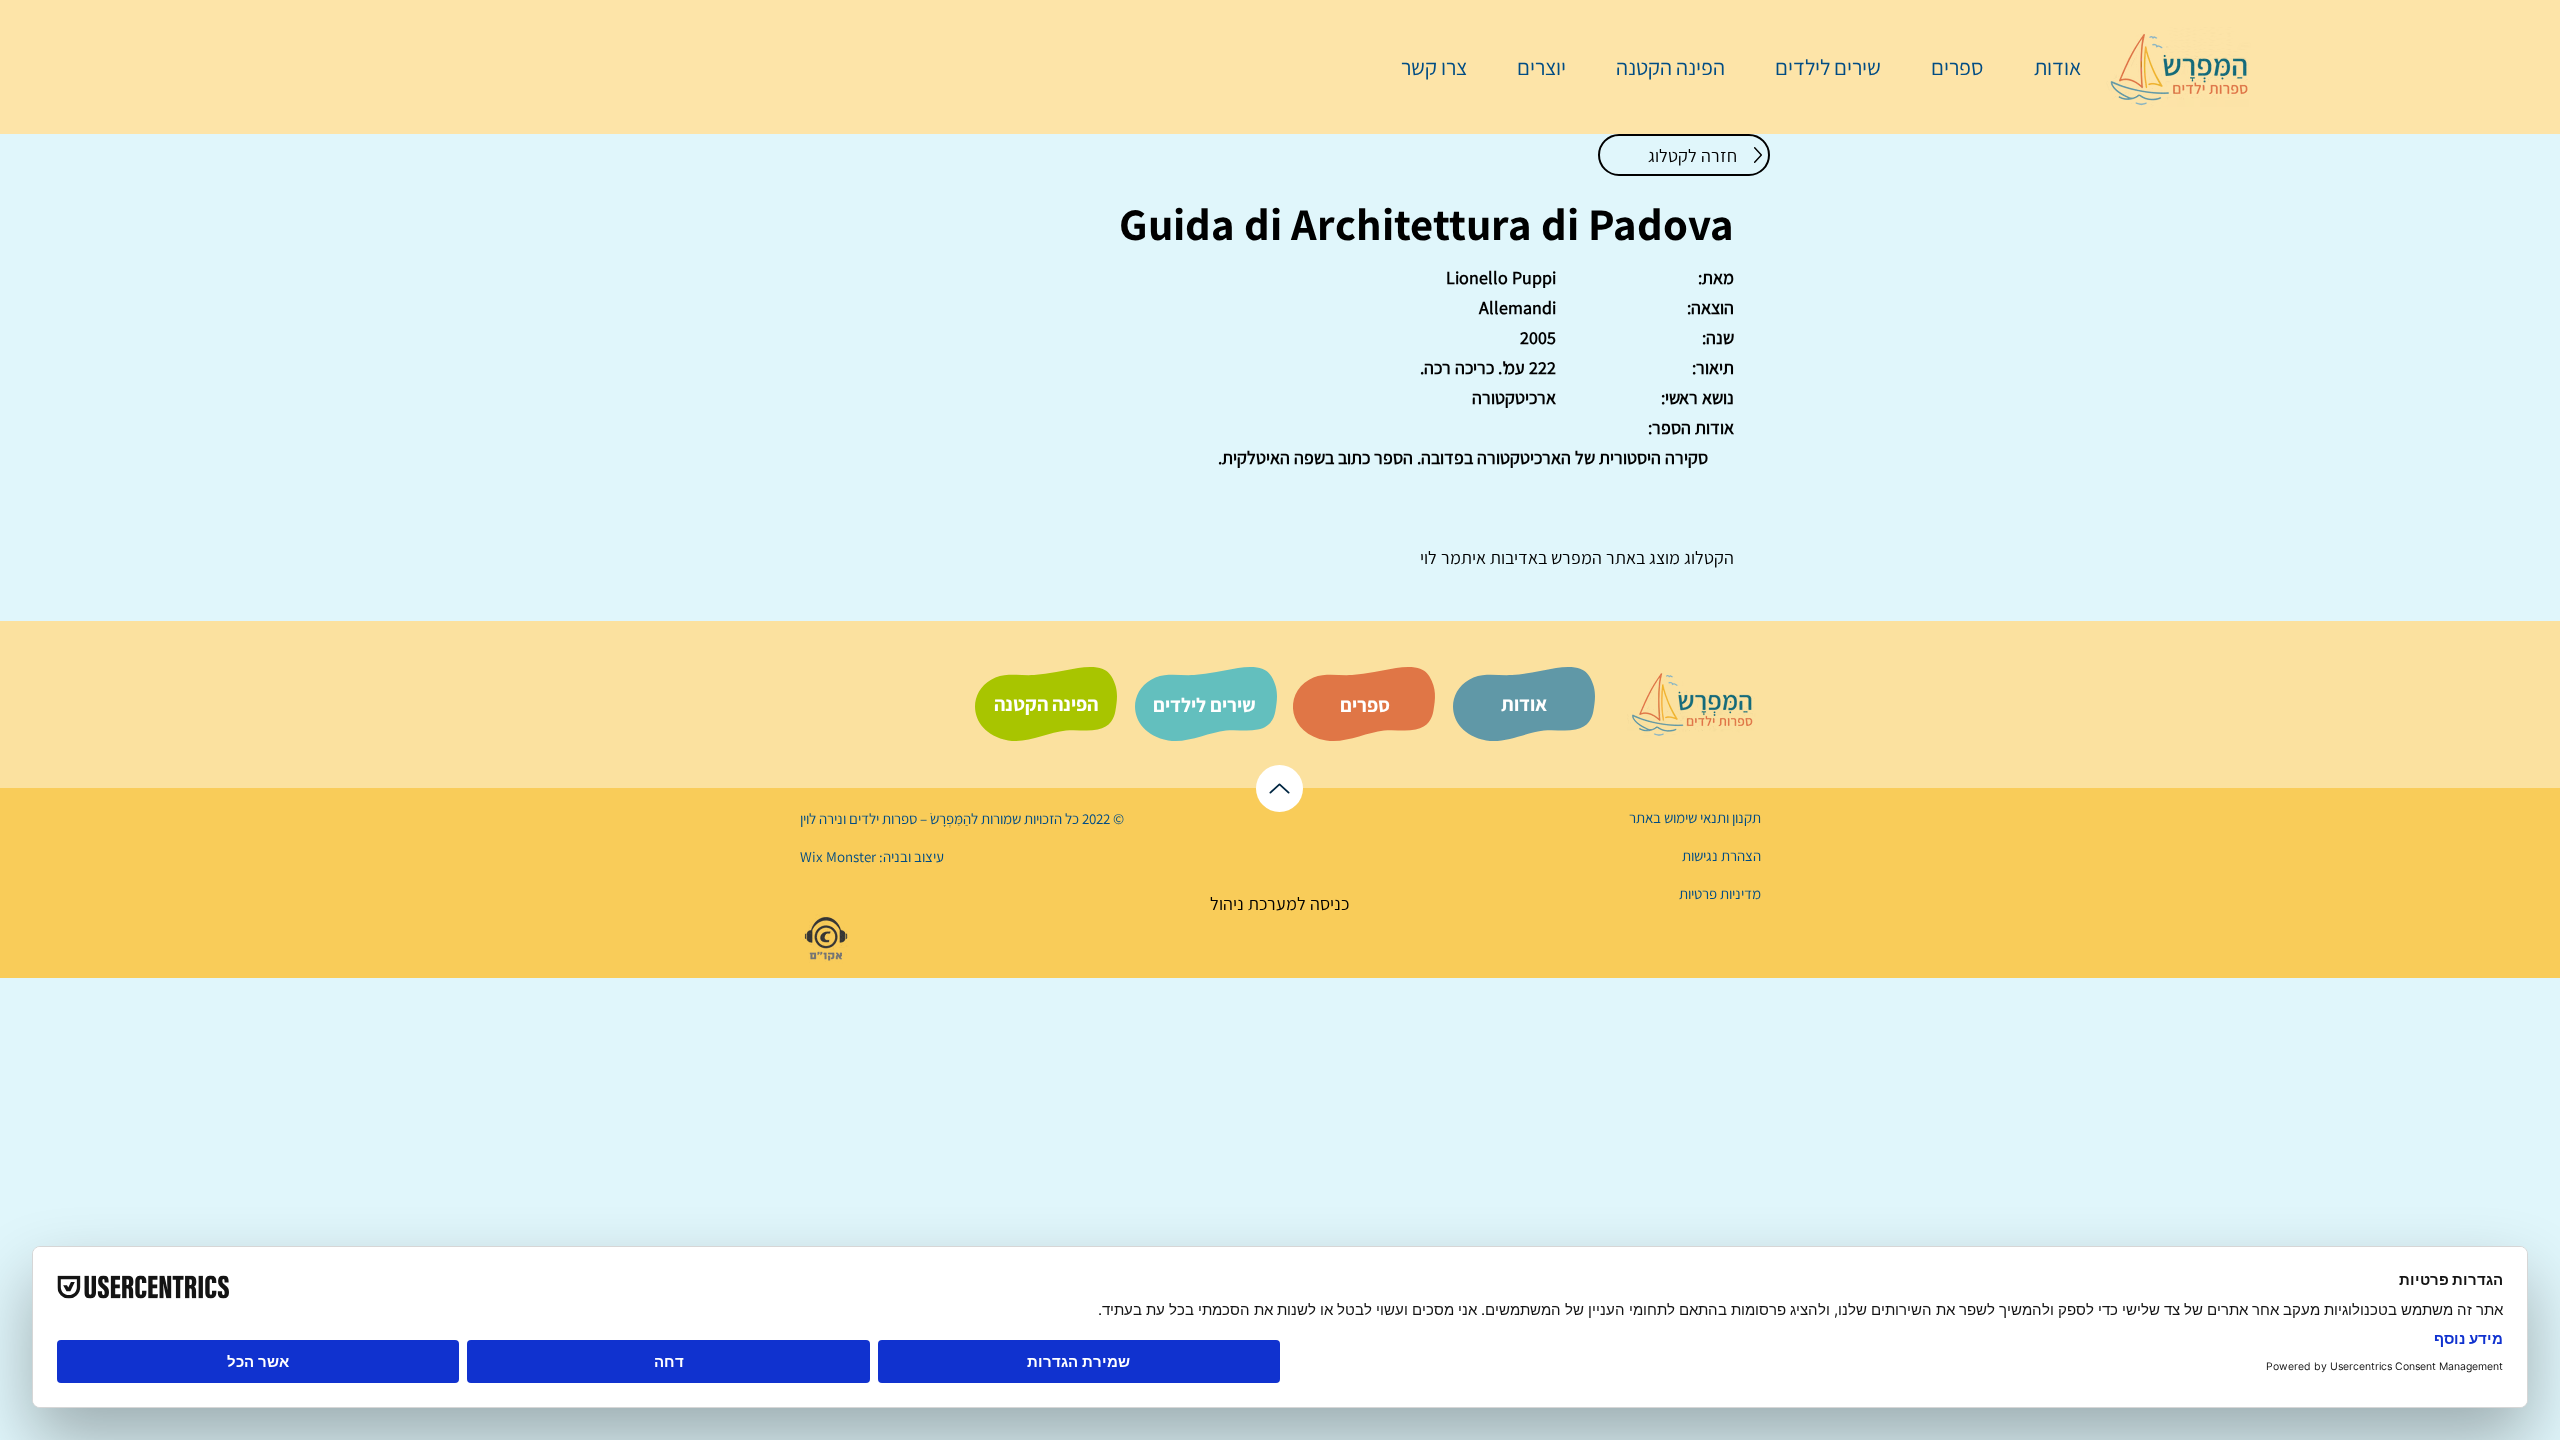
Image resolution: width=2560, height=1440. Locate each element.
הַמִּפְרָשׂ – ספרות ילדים (908, 818)
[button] (1947, 67)
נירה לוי (823, 818)
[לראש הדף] (1279, 788)
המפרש (1574, 557)
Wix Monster (838, 856)
